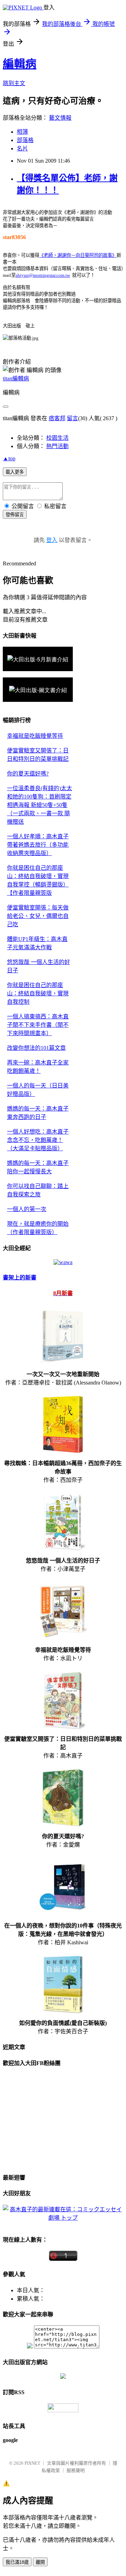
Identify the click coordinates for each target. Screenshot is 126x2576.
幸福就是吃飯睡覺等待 (35, 736)
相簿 (22, 132)
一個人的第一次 (27, 1209)
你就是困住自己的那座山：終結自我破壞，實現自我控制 (38, 993)
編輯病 (20, 64)
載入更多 (15, 472)
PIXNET (32, 2463)
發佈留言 (15, 515)
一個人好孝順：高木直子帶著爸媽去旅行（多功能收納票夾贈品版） (38, 845)
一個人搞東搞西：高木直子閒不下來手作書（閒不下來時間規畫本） (38, 1025)
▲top (9, 458)
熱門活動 (57, 446)
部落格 (25, 140)
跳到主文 (14, 83)
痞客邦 (57, 418)
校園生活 (57, 438)
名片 (22, 149)
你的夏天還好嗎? (28, 774)
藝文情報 (60, 118)
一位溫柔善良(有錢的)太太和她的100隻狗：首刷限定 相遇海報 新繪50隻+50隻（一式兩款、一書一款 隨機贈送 (40, 805)
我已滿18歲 (17, 2562)
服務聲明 (76, 2470)
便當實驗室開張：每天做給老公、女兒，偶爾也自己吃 (38, 916)
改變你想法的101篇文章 (36, 1048)
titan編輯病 (16, 378)
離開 (40, 2562)
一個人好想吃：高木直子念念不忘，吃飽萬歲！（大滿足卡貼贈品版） (38, 1140)
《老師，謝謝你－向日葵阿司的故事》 (78, 255)
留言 (72, 418)
